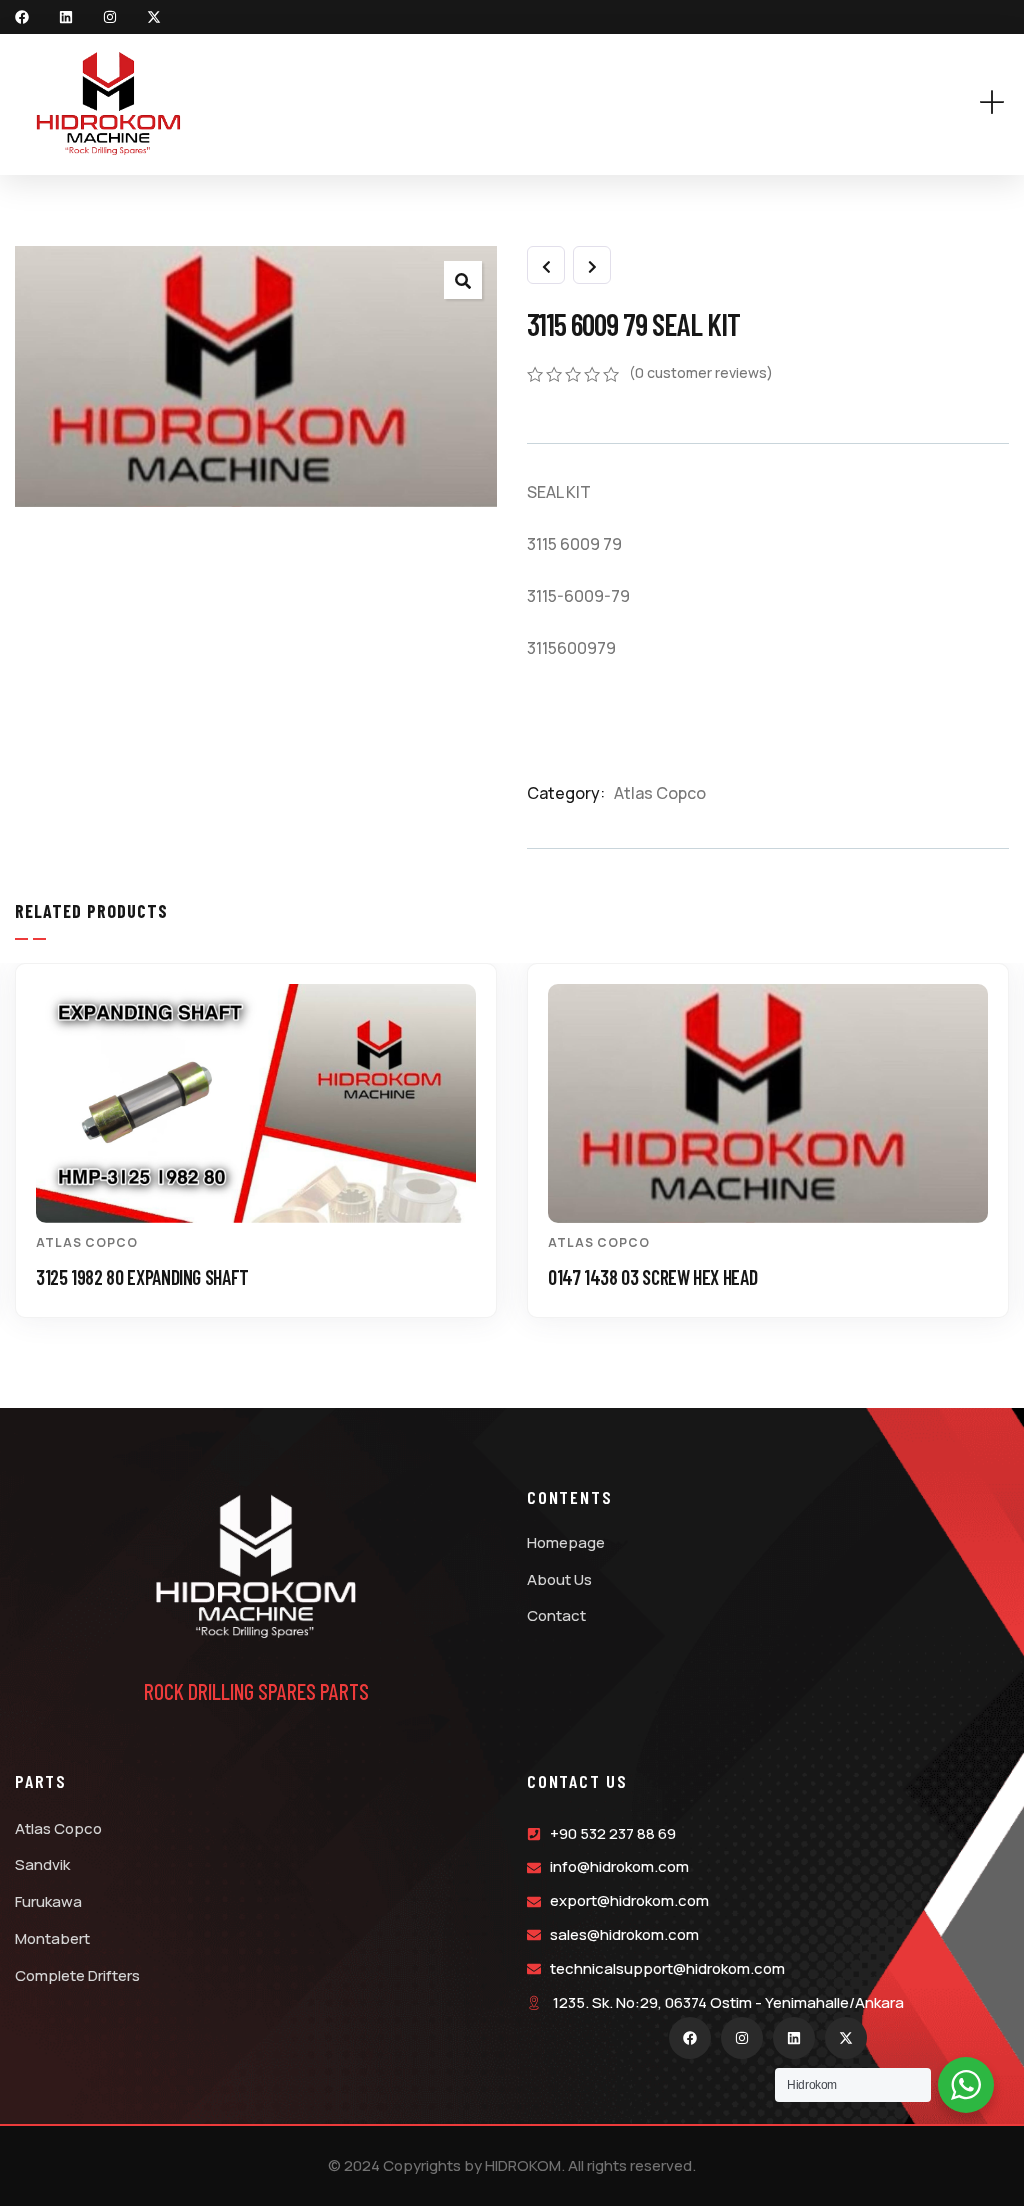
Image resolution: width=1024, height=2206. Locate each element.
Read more (266, 1186)
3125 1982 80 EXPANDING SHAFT (142, 1277)
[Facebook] (22, 17)
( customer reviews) (701, 372)
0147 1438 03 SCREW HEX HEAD (652, 1277)
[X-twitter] (154, 17)
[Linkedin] (66, 17)
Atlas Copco (660, 793)
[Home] (108, 104)
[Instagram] (110, 17)
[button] (998, 1156)
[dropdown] (1002, 103)
